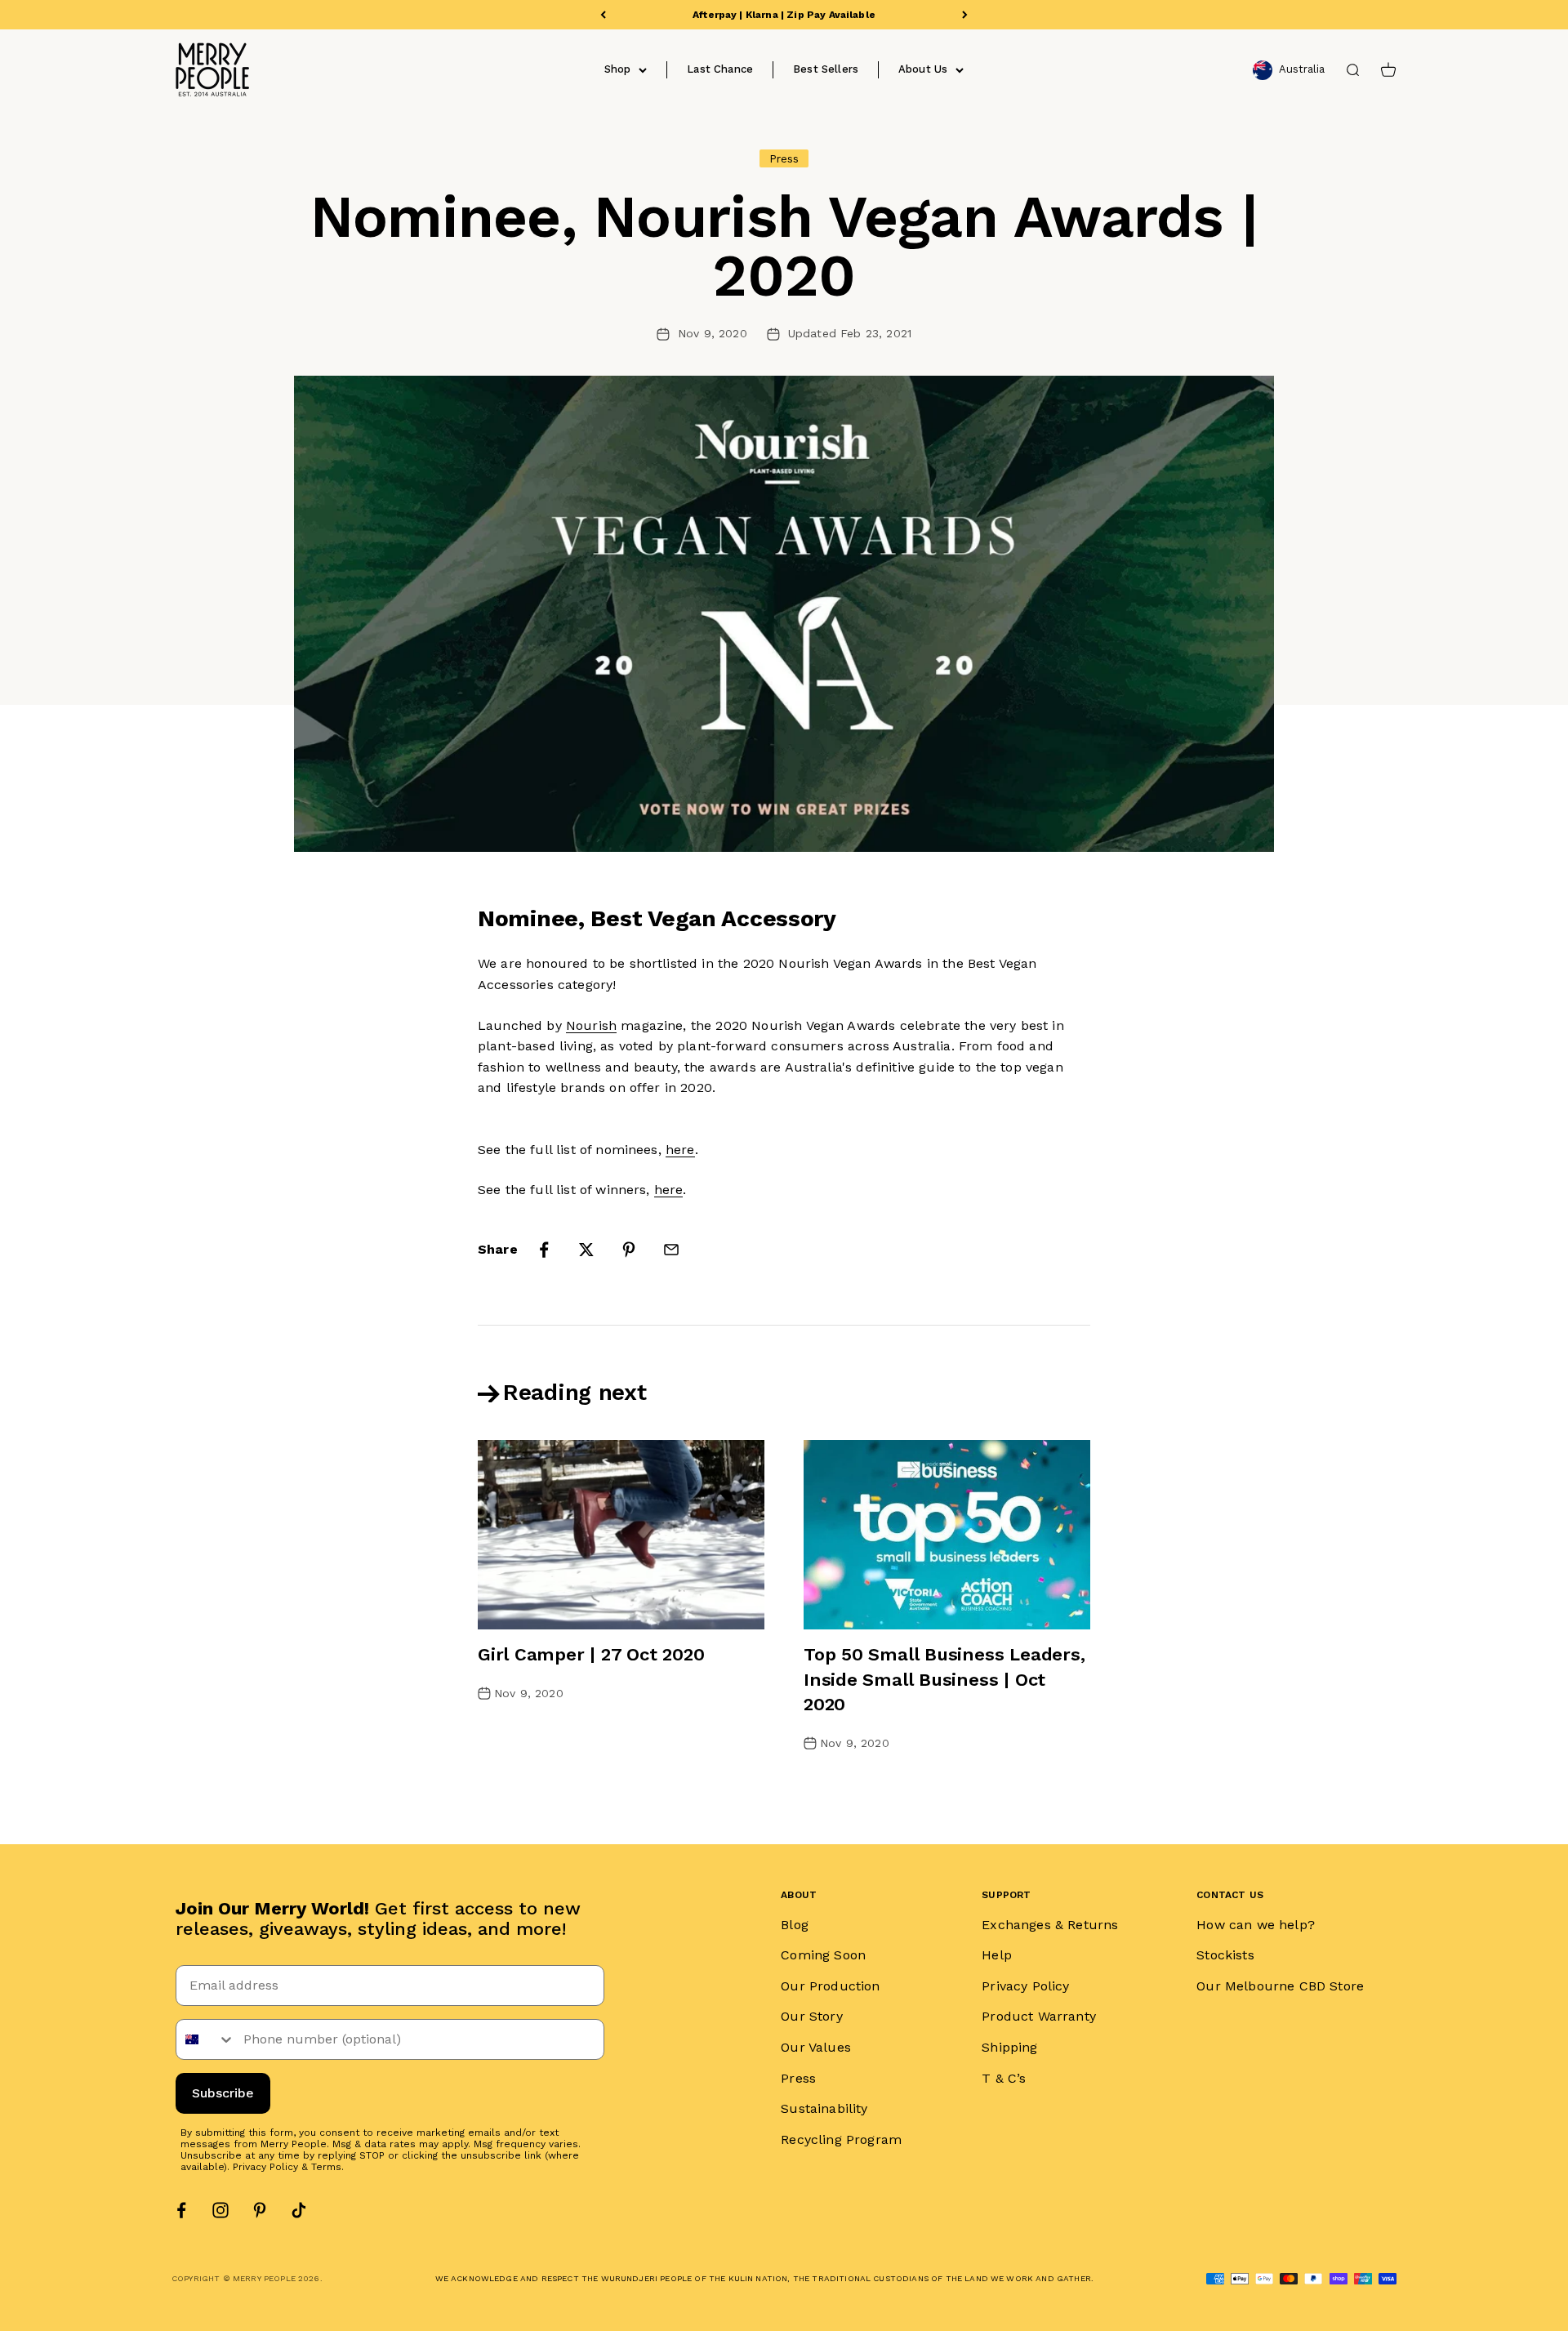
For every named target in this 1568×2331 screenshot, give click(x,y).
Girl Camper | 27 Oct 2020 (591, 1654)
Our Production (830, 1986)
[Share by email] (671, 1250)
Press (798, 2078)
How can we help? (1256, 1925)
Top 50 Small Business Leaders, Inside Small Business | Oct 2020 (944, 1680)
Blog (795, 1925)
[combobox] (206, 2039)
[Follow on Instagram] (220, 2210)
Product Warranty (1039, 2016)
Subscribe (223, 2093)
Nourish (591, 1025)
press (784, 158)
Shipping (1009, 2047)
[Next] (965, 15)
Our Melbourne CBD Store (1280, 1986)
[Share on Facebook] (544, 1250)
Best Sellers (826, 69)
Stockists (1225, 1955)
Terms (326, 2167)
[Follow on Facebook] (181, 2210)
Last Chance (720, 69)
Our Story (811, 2016)
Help (997, 1955)
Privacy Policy (265, 2167)
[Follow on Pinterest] (260, 2210)
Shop (618, 69)
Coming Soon (823, 1955)
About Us (923, 69)
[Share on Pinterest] (629, 1250)
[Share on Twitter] (586, 1250)
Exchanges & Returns (1050, 1925)
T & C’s (1004, 2078)
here (680, 1150)
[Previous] (603, 15)
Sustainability (824, 2108)
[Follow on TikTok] (299, 2210)
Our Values (816, 2047)
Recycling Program (841, 2139)
